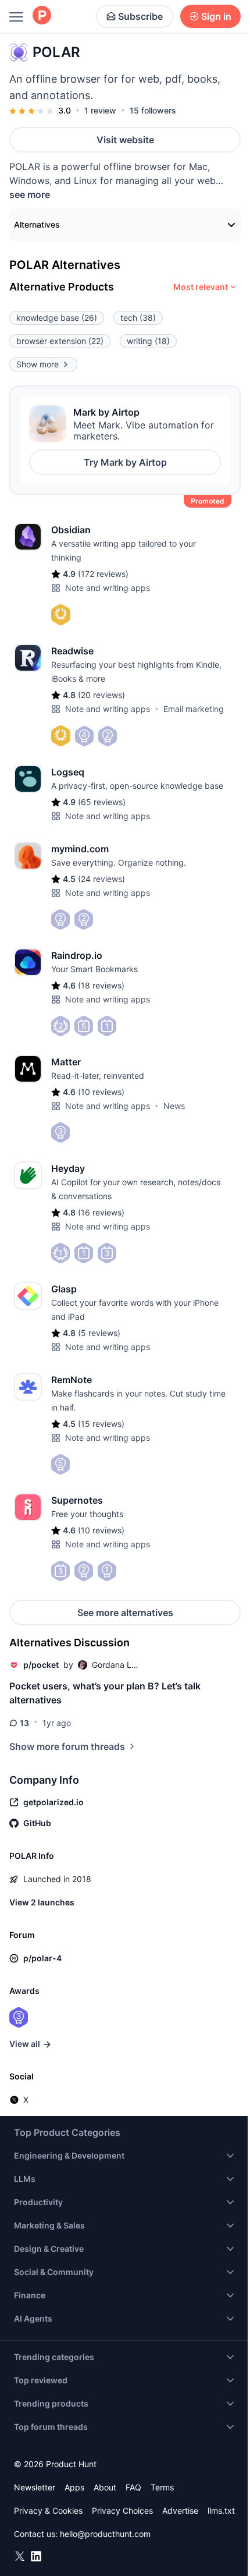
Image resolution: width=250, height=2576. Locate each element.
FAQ (133, 2487)
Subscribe (140, 16)
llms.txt (221, 2511)
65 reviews (102, 802)
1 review (100, 110)
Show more (37, 364)
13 (24, 1723)
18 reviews (101, 985)
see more (30, 194)
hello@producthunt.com (105, 2534)
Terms (162, 2487)
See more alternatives (125, 1613)
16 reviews (101, 1212)
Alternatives (37, 224)
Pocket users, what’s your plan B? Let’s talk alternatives (105, 1693)
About (105, 2487)
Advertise (180, 2511)
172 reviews (103, 574)
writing (148, 341)
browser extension (60, 341)
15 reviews (101, 1424)
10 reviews (101, 1092)
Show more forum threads (67, 1746)
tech (138, 318)
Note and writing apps (108, 588)
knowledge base (57, 318)
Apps (74, 2487)
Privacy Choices (122, 2511)
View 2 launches (42, 1902)
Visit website (125, 140)
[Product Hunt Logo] (42, 16)
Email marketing (194, 709)
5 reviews (99, 1333)
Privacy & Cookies (48, 2511)
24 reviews (101, 879)
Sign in (216, 16)
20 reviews (101, 695)
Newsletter (35, 2487)
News (174, 1106)
